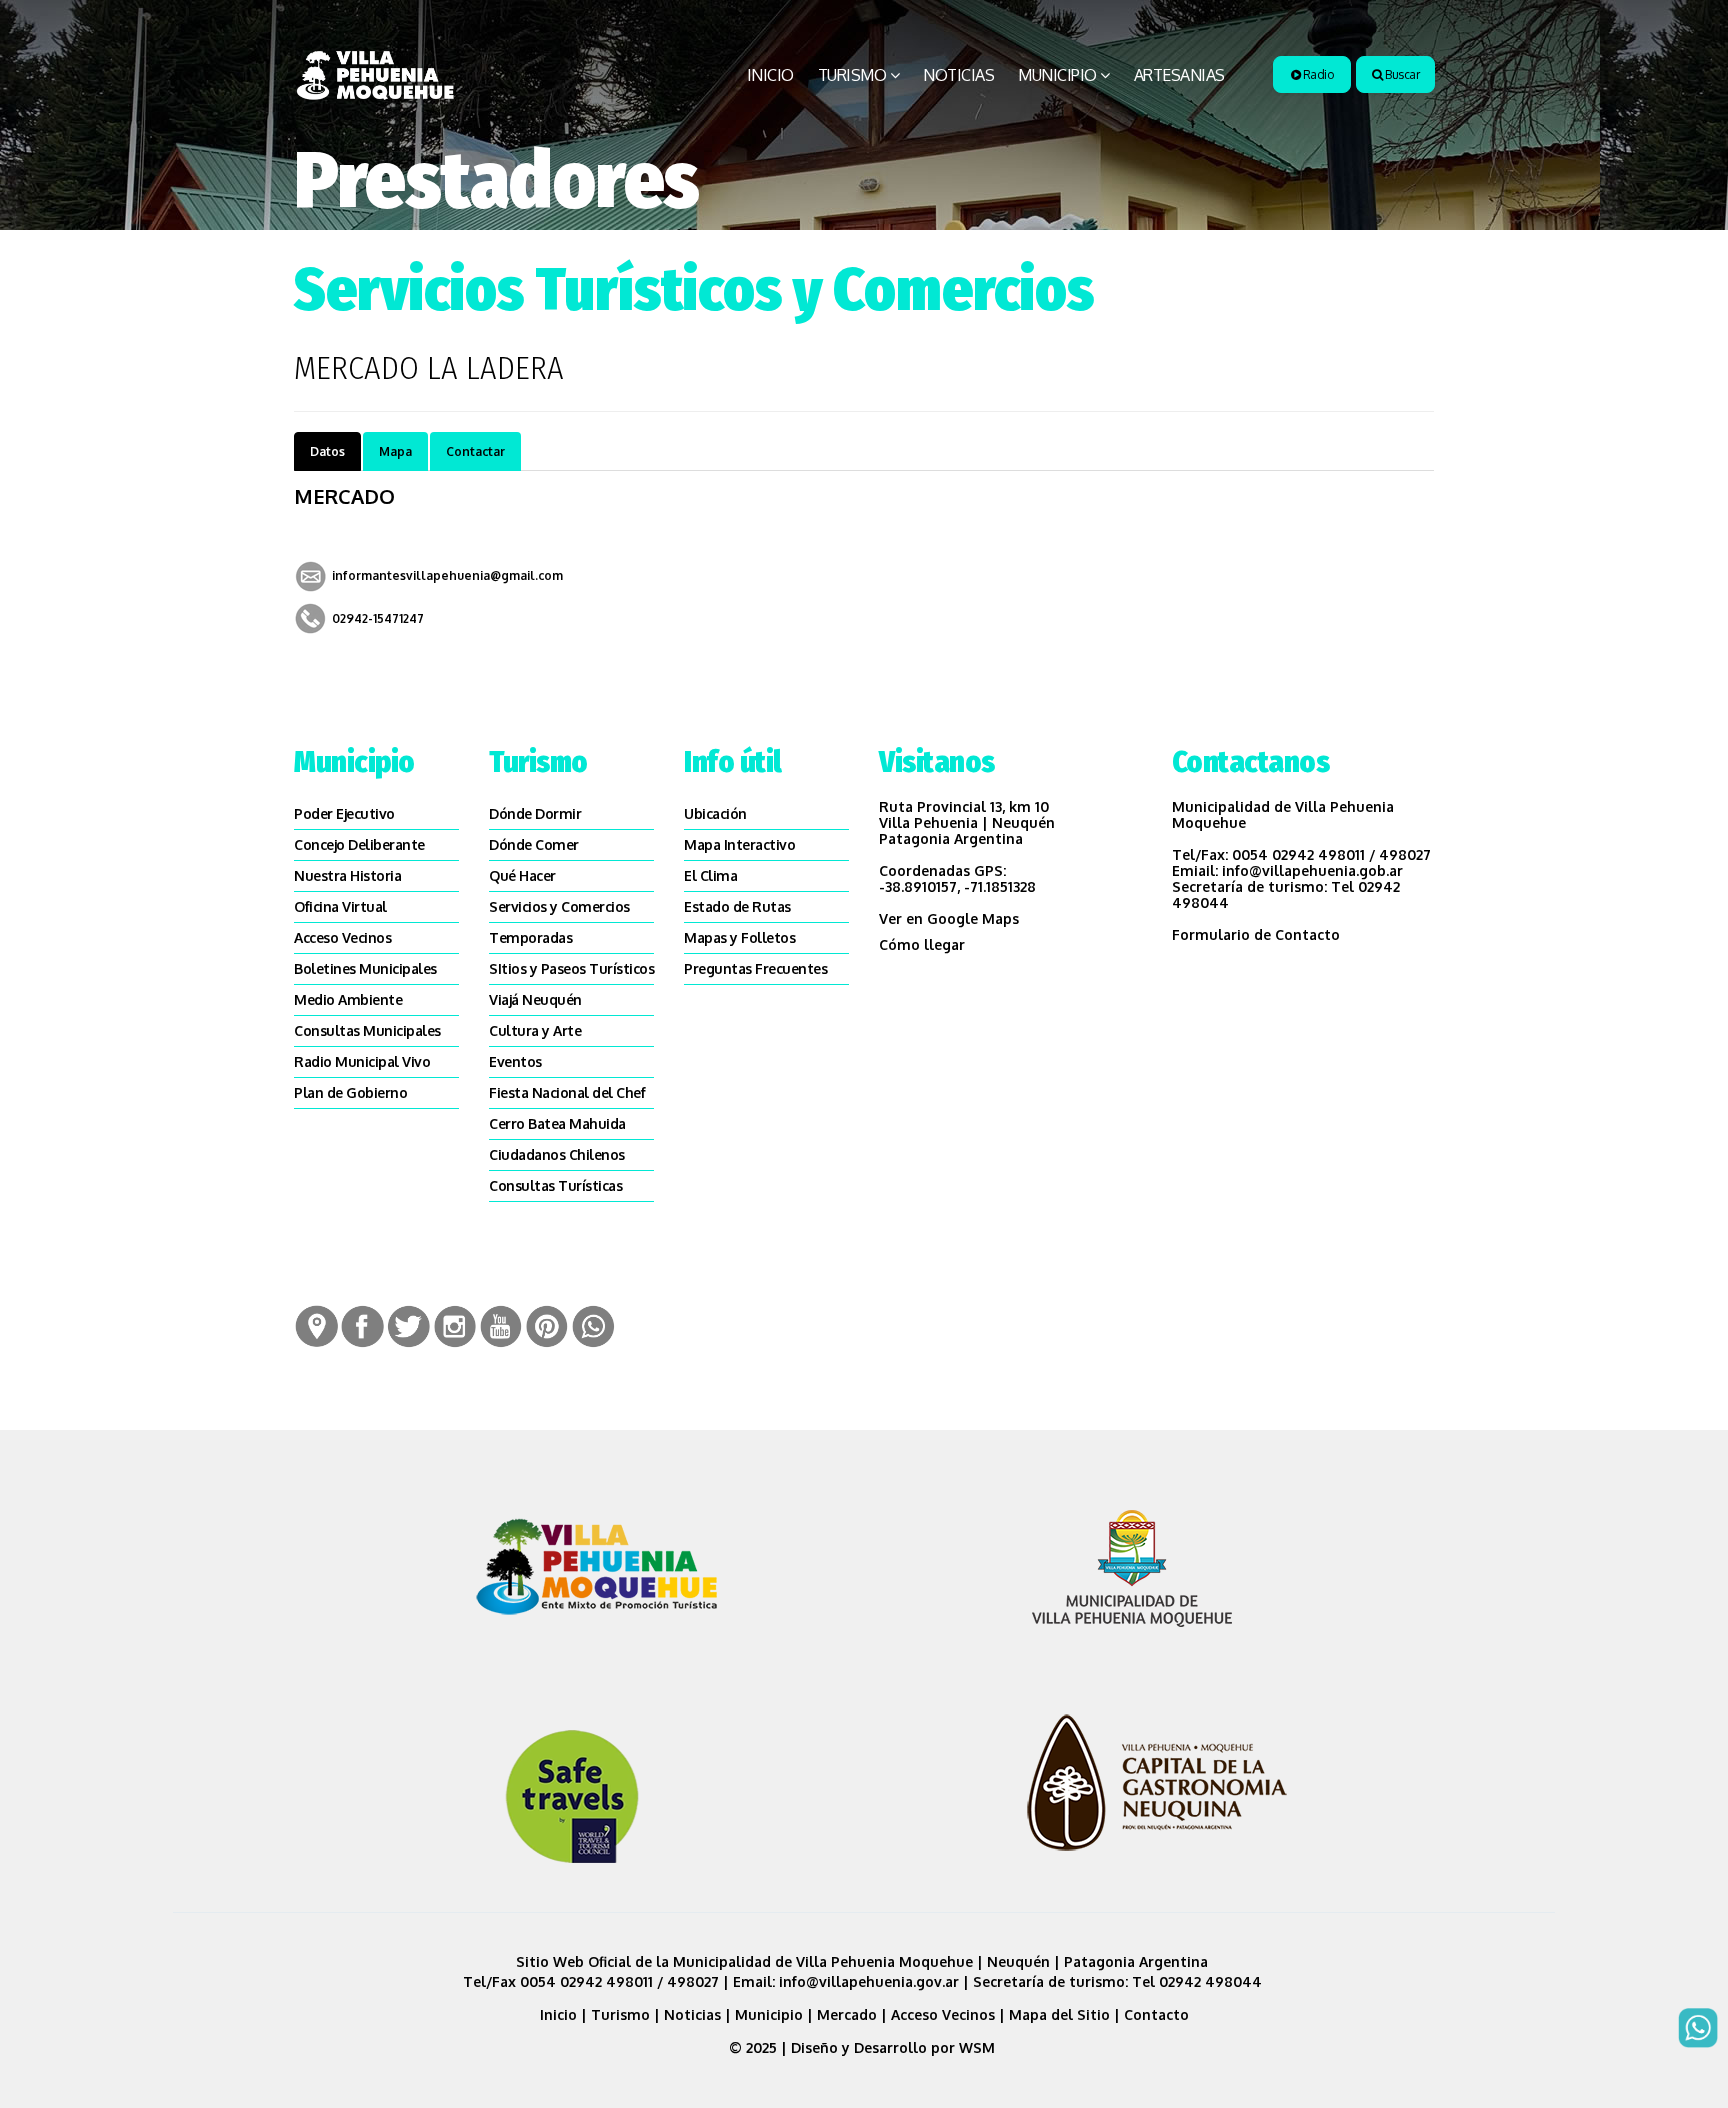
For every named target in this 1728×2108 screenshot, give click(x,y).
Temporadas (530, 937)
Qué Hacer (522, 875)
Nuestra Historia (347, 875)
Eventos (515, 1061)
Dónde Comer (534, 844)
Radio (1316, 74)
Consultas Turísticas (555, 1185)
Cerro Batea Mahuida (557, 1123)
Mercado (847, 2014)
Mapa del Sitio (1059, 2014)
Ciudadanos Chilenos (557, 1154)
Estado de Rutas (737, 906)
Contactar (475, 451)
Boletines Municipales (365, 968)
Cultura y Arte (535, 1030)
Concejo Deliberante (359, 844)
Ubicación (715, 813)
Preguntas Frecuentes (755, 968)
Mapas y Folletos (739, 937)
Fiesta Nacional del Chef (567, 1092)
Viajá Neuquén (535, 999)
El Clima (710, 875)
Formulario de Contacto (1256, 934)
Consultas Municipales (367, 1030)
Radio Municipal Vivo (362, 1061)
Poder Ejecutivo (344, 813)
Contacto (1156, 2014)
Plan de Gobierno (350, 1092)
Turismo (852, 75)
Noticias (958, 75)
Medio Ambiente (348, 999)
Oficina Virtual (340, 906)
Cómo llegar (922, 944)
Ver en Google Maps (949, 918)
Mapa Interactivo (739, 844)
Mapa (395, 451)
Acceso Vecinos (342, 937)
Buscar (1401, 74)
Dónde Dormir (535, 813)
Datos (327, 451)
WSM (979, 2047)
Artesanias (1179, 75)
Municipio (1057, 75)
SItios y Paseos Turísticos (571, 968)
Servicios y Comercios (559, 906)
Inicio (770, 75)
